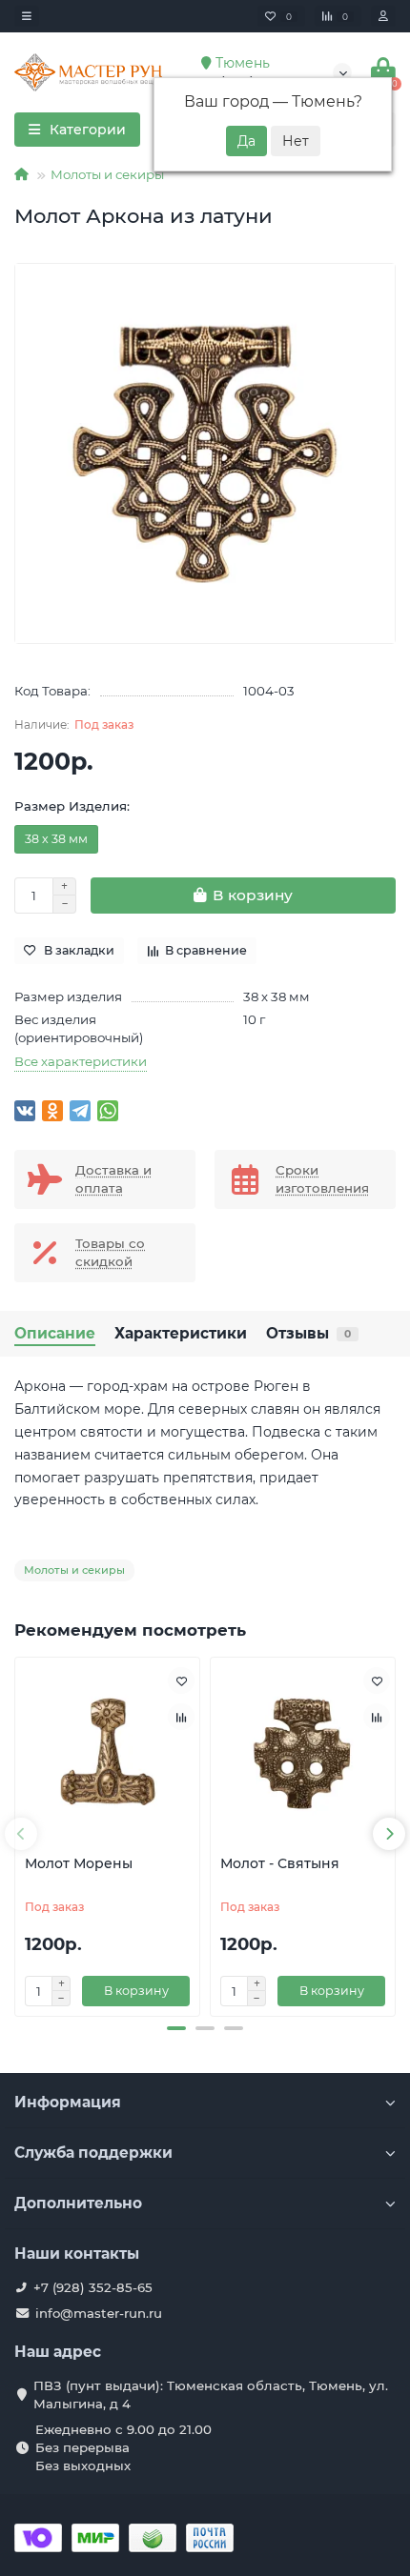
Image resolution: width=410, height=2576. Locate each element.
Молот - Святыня (280, 1863)
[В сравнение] (181, 1717)
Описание (55, 1333)
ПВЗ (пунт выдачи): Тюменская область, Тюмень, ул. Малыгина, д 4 (211, 2395)
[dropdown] (27, 16)
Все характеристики (81, 1061)
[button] (176, 2028)
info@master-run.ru (99, 2313)
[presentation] (21, 1834)
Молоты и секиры (107, 174)
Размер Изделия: (72, 806)
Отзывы (308, 1333)
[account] (383, 16)
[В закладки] (181, 1680)
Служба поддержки (93, 2153)
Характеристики (181, 1333)
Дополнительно (78, 2203)
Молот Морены (79, 1863)
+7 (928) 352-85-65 (93, 2287)
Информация (68, 2102)
